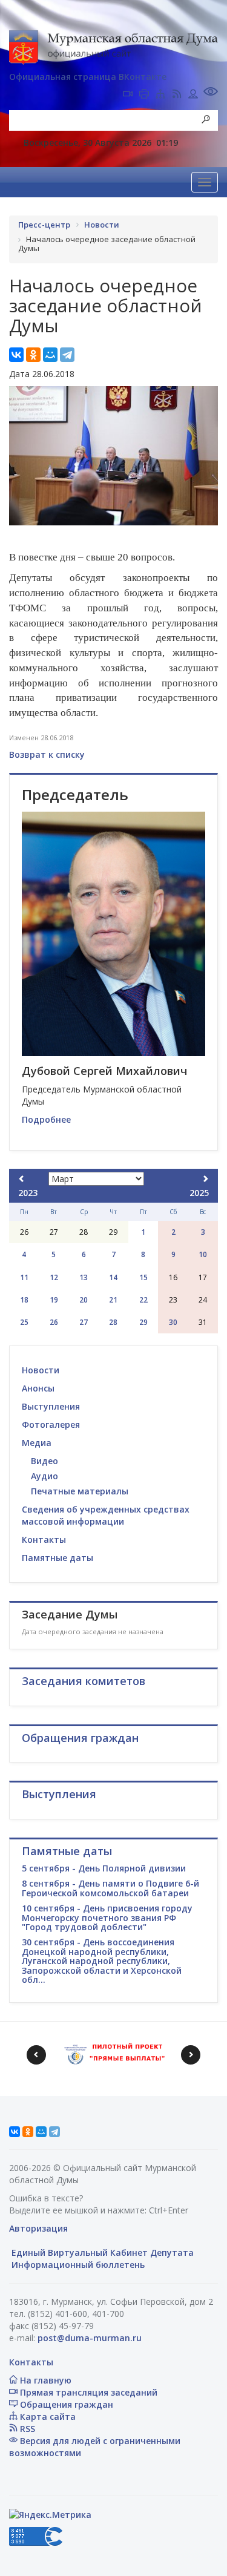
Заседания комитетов (84, 1681)
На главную (44, 2380)
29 (143, 1322)
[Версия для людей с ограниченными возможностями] (211, 93)
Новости (41, 1370)
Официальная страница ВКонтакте (88, 77)
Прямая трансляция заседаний (87, 2392)
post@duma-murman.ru (90, 2338)
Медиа (37, 1443)
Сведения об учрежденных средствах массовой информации (106, 1515)
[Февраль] (22, 1179)
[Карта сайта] (160, 95)
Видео (44, 1461)
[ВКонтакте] (16, 355)
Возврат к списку (47, 754)
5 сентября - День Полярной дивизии (104, 1868)
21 (113, 1300)
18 (24, 1300)
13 (84, 1277)
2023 (28, 1193)
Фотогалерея (51, 1424)
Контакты (44, 1539)
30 (173, 1322)
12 (54, 1277)
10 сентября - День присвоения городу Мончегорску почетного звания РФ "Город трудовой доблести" (107, 1917)
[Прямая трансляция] (128, 95)
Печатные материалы (80, 1491)
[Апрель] (205, 1179)
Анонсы (38, 1388)
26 (54, 1322)
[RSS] (177, 95)
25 (24, 1322)
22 (143, 1300)
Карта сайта (47, 2417)
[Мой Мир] (50, 355)
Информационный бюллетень (77, 2265)
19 (54, 1300)
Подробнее (46, 1119)
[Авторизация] (193, 95)
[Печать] (144, 95)
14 (113, 1277)
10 (203, 1254)
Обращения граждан (65, 2404)
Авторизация (38, 2228)
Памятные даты (58, 1558)
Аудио (44, 1476)
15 (143, 1277)
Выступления (51, 1406)
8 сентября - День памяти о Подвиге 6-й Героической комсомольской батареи (110, 1888)
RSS (26, 2429)
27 (84, 1322)
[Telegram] (67, 355)
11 (24, 1277)
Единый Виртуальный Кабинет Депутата (101, 2252)
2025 (199, 1193)
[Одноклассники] (33, 355)
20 (84, 1300)
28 (113, 1322)
